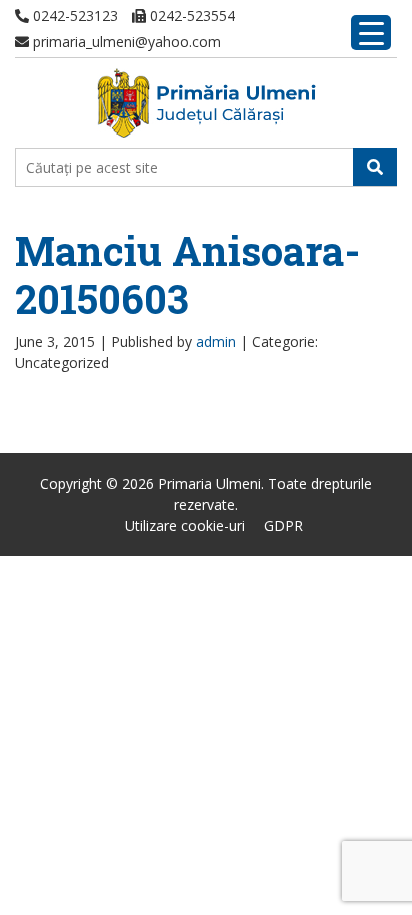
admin (216, 341)
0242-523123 (73, 15)
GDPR (283, 525)
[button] (375, 167)
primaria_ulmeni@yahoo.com (125, 41)
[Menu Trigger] (371, 32)
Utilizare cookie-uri (185, 525)
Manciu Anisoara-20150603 (187, 274)
